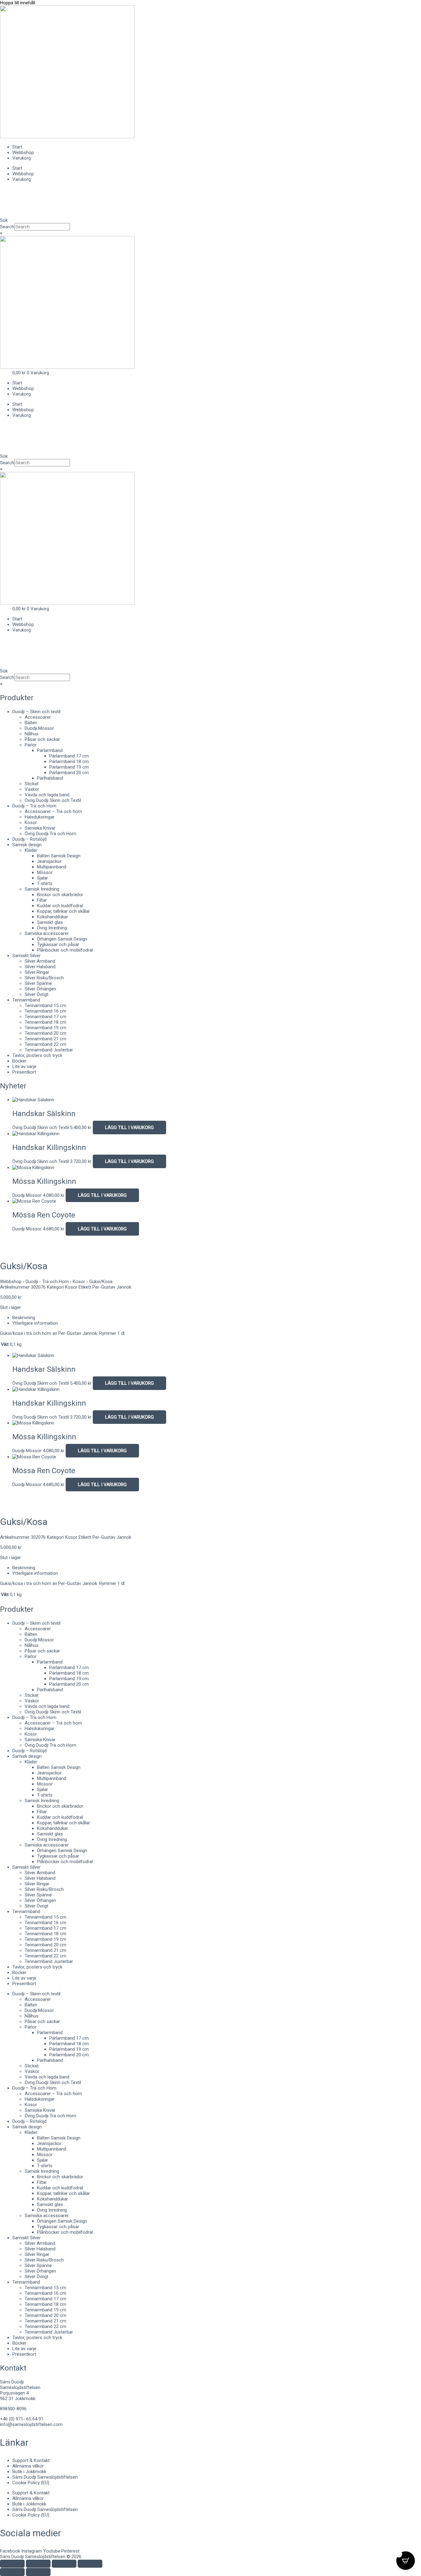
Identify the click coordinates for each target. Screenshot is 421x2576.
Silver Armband (40, 961)
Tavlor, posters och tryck (37, 1055)
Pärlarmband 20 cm (69, 773)
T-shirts (45, 884)
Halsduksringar (40, 817)
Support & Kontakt (31, 2460)
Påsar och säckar (42, 739)
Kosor (31, 823)
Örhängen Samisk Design (62, 939)
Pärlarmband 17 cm (69, 756)
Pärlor (31, 745)
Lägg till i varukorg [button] (129, 1128)
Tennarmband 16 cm (45, 1011)
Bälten (31, 723)
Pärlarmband (50, 750)
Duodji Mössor (39, 728)
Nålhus (32, 734)
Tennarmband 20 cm (45, 1033)
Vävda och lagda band (47, 795)
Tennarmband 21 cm (45, 1039)
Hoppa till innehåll (18, 3)
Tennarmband (26, 1000)
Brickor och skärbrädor (60, 895)
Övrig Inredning (52, 928)
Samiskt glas (50, 922)
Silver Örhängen (40, 989)
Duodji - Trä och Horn (47, 1282)
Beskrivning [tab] (24, 1318)
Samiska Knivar (40, 828)
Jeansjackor (49, 861)
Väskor (32, 789)
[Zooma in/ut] (12, 2564)
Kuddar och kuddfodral (60, 906)
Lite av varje (24, 1067)
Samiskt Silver (27, 956)
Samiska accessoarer (47, 933)
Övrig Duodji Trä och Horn (50, 834)
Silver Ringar (37, 972)
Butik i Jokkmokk (29, 2472)
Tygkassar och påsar (58, 945)
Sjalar (43, 878)
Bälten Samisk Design (59, 856)
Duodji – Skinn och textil (36, 712)
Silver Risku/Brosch (44, 978)
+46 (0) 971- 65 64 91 (22, 2419)
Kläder (31, 850)
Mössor (45, 872)
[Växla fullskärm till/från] (38, 2564)
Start (17, 147)
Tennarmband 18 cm (45, 1022)
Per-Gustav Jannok (112, 1287)
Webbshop (23, 152)
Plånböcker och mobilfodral (65, 950)
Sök (4, 220)
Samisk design (27, 845)
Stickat (32, 784)
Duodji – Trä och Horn (34, 806)
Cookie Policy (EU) (31, 2483)
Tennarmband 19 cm (45, 1028)
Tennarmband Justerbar (49, 1050)
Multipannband (52, 867)
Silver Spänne (38, 983)
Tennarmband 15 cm (45, 1006)
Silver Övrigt (37, 994)
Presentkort (24, 1072)
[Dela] (64, 2564)
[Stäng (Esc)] (90, 2564)
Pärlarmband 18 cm (69, 762)
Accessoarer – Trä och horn (53, 811)
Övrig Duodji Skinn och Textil (53, 800)
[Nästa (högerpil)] (38, 2572)
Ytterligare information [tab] (35, 1323)
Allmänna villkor (28, 2466)
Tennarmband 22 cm (45, 1044)
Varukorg (22, 158)
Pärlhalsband (50, 778)
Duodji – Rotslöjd (29, 839)
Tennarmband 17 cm (45, 1017)
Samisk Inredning (42, 889)
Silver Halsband (40, 967)
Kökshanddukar (53, 917)
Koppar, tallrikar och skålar (63, 911)
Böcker (19, 1061)
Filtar (42, 900)
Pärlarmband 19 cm (69, 767)
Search (7, 227)
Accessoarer (38, 717)
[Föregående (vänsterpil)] (12, 2572)
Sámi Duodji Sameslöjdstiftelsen (45, 2477)
